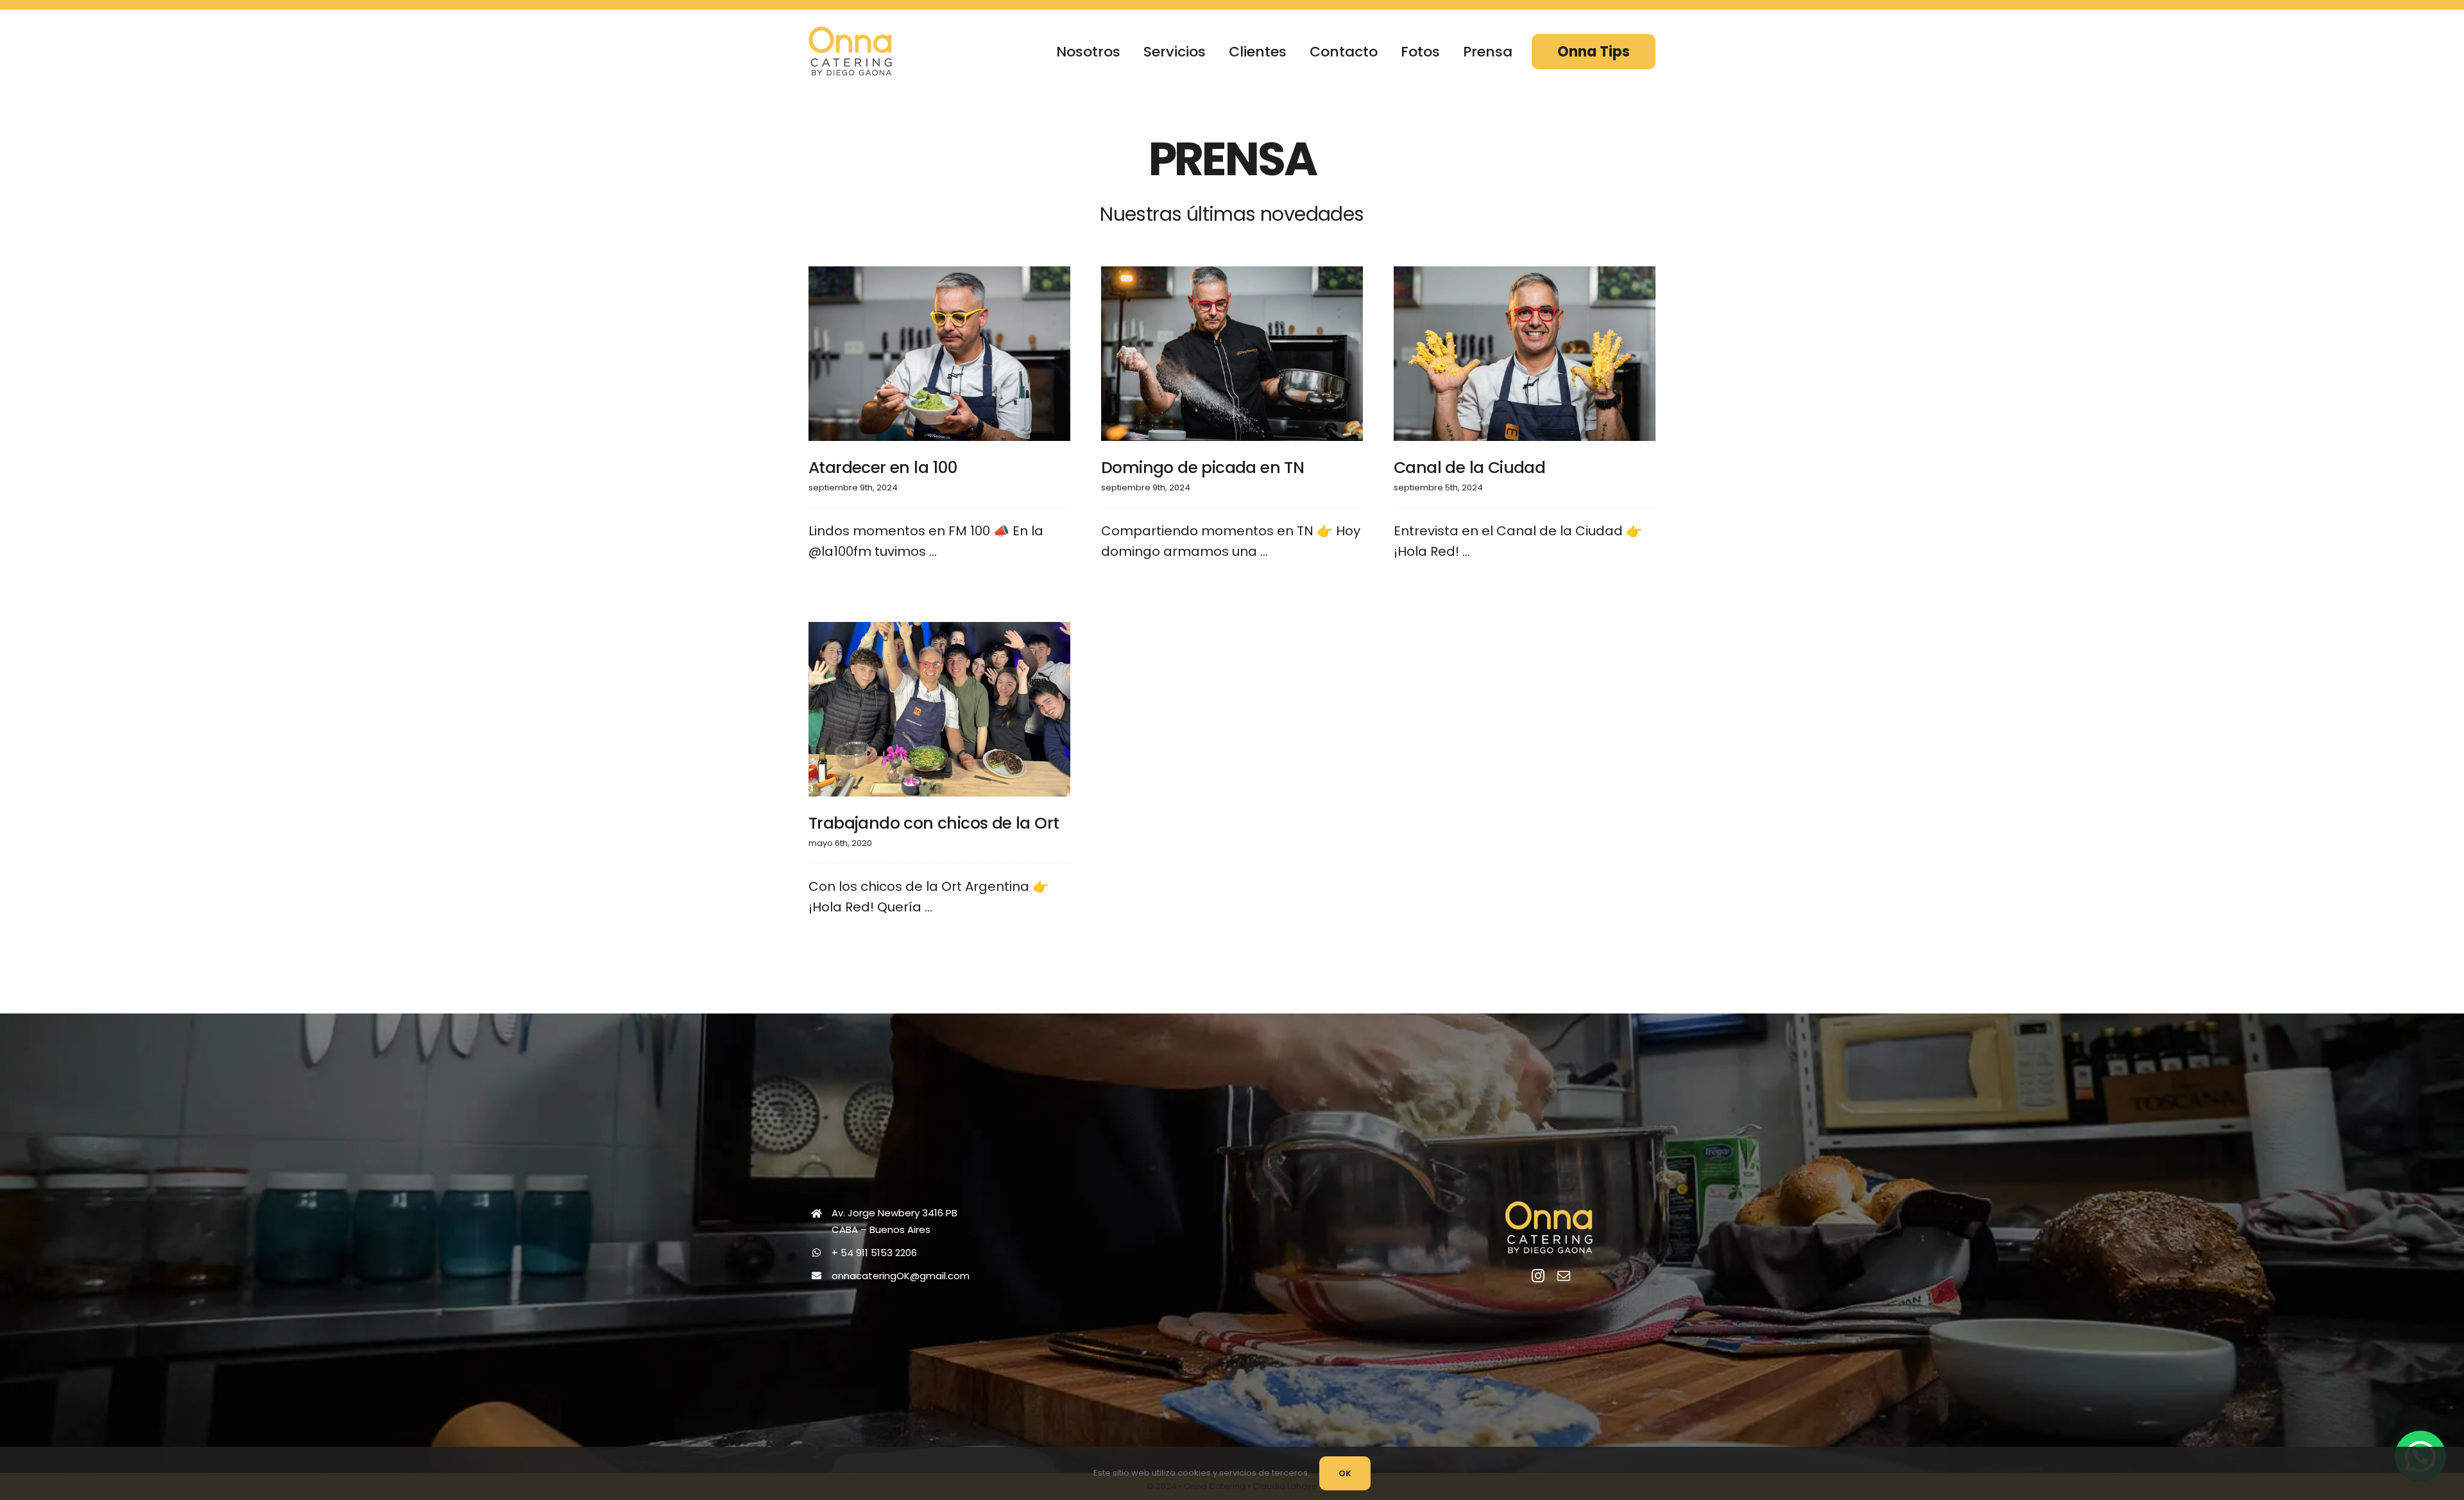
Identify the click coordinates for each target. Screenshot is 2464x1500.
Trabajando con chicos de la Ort (934, 823)
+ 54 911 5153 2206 (874, 1253)
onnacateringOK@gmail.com (901, 1276)
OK (1345, 1473)
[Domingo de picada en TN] (1232, 354)
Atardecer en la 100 (883, 468)
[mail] (1564, 1276)
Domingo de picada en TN (1202, 468)
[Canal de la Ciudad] (1525, 354)
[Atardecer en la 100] (939, 354)
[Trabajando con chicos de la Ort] (939, 709)
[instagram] (1538, 1276)
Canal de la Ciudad (1469, 468)
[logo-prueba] (850, 33)
